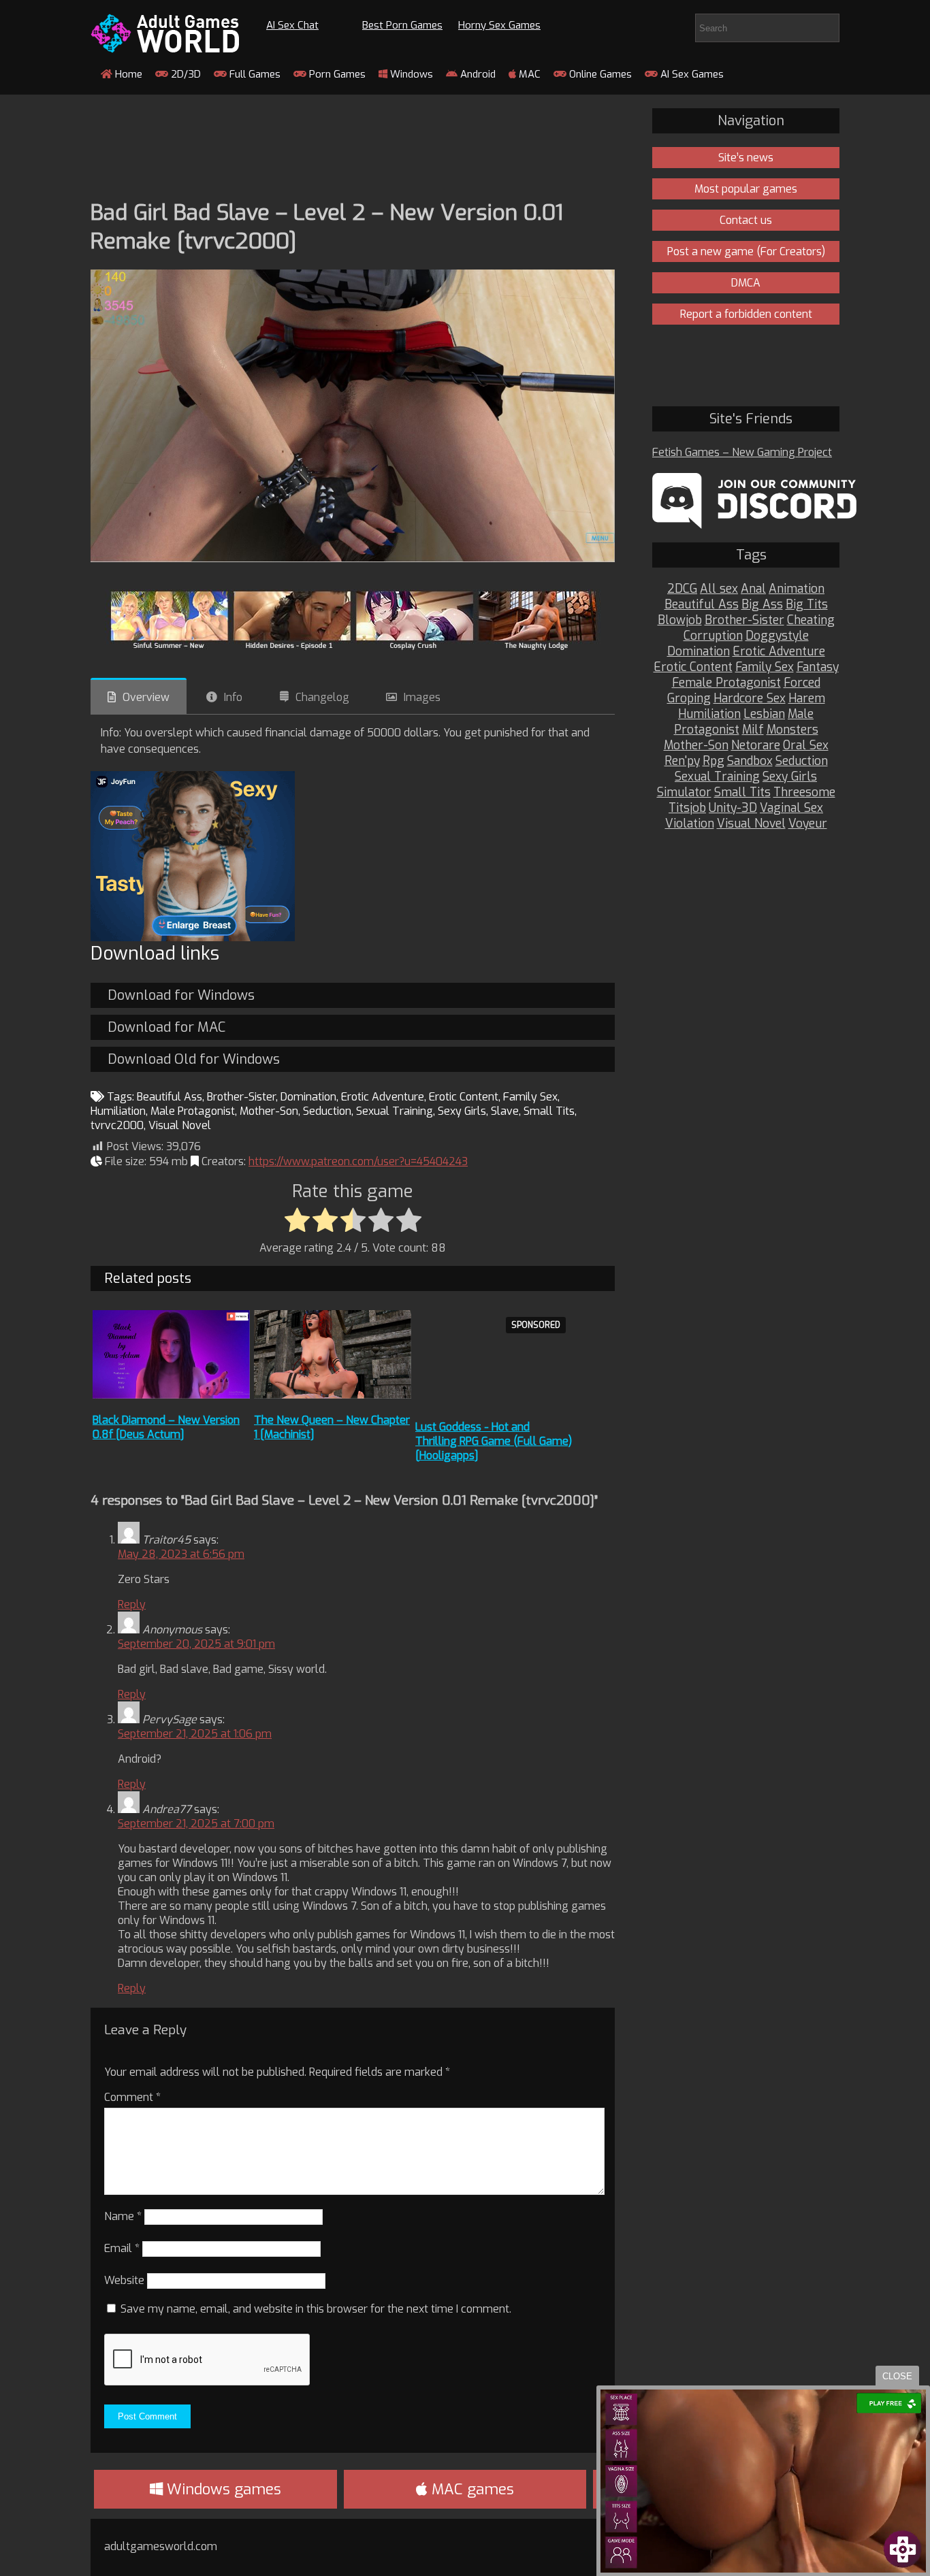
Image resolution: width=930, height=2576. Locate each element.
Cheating (811, 620)
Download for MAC (166, 1027)
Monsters (792, 730)
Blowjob (680, 620)
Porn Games (336, 74)
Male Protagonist (193, 1111)
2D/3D (185, 74)
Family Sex (530, 1097)
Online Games (599, 74)
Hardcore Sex (750, 699)
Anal (753, 589)
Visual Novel (180, 1125)
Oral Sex (806, 746)
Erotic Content (464, 1097)
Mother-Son (269, 1111)
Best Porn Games (402, 25)
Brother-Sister (241, 1097)
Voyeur (808, 824)
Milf (753, 730)
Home (127, 74)
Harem (807, 699)
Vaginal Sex (791, 808)
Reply (132, 1604)
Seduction (327, 1111)
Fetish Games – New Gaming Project (742, 452)
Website (124, 2280)
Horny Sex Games (499, 25)
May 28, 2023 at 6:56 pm (181, 1554)
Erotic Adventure (383, 1097)
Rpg (713, 761)
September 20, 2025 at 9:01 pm (196, 1644)
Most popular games (746, 189)
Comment (132, 2097)
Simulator (684, 793)
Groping (689, 699)
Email (122, 2248)
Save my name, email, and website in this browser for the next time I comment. (316, 2309)
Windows (410, 74)
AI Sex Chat (292, 25)
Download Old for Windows (194, 1059)
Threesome (804, 793)
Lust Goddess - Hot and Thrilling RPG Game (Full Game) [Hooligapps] (494, 1441)
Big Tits (807, 605)
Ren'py (682, 761)
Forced (802, 683)
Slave (505, 1111)
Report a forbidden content (746, 314)
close (897, 2376)
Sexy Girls (462, 1111)
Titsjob (687, 808)
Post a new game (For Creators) (746, 251)
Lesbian (764, 714)
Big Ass (762, 605)
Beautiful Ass (170, 1097)
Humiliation (118, 1111)
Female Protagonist (726, 683)
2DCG (682, 589)
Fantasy (818, 667)
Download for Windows (181, 995)
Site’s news (746, 158)
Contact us (746, 220)
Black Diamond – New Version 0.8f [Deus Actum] (166, 1427)
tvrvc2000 (117, 1125)
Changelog (322, 697)
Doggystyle (777, 636)
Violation (690, 824)
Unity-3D (733, 808)
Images (422, 697)
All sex (719, 589)
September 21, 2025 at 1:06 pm (195, 1734)
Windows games (222, 2489)
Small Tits (549, 1111)
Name (123, 2216)
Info (233, 697)
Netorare (756, 746)
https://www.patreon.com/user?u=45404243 (358, 1161)
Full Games (254, 74)
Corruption (713, 636)
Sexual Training (395, 1111)
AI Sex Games (691, 74)
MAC (528, 74)
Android (477, 74)
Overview (146, 697)
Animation (797, 589)
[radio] (297, 1221)
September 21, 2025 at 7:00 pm (196, 1824)
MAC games (471, 2489)
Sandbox (750, 761)
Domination (308, 1097)
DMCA (746, 283)
